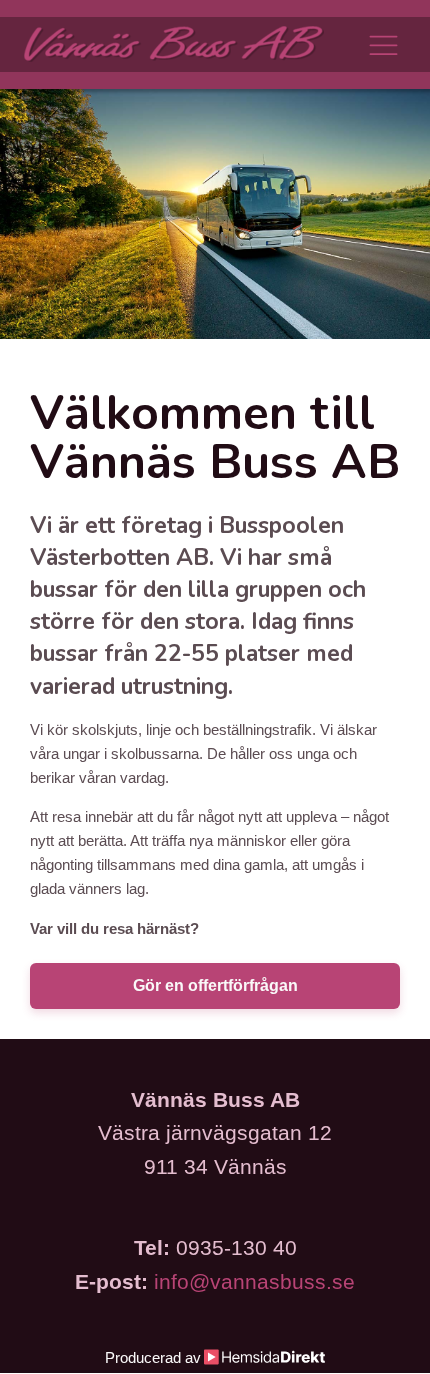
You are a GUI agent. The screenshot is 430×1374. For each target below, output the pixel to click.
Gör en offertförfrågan (215, 985)
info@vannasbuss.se (254, 1281)
